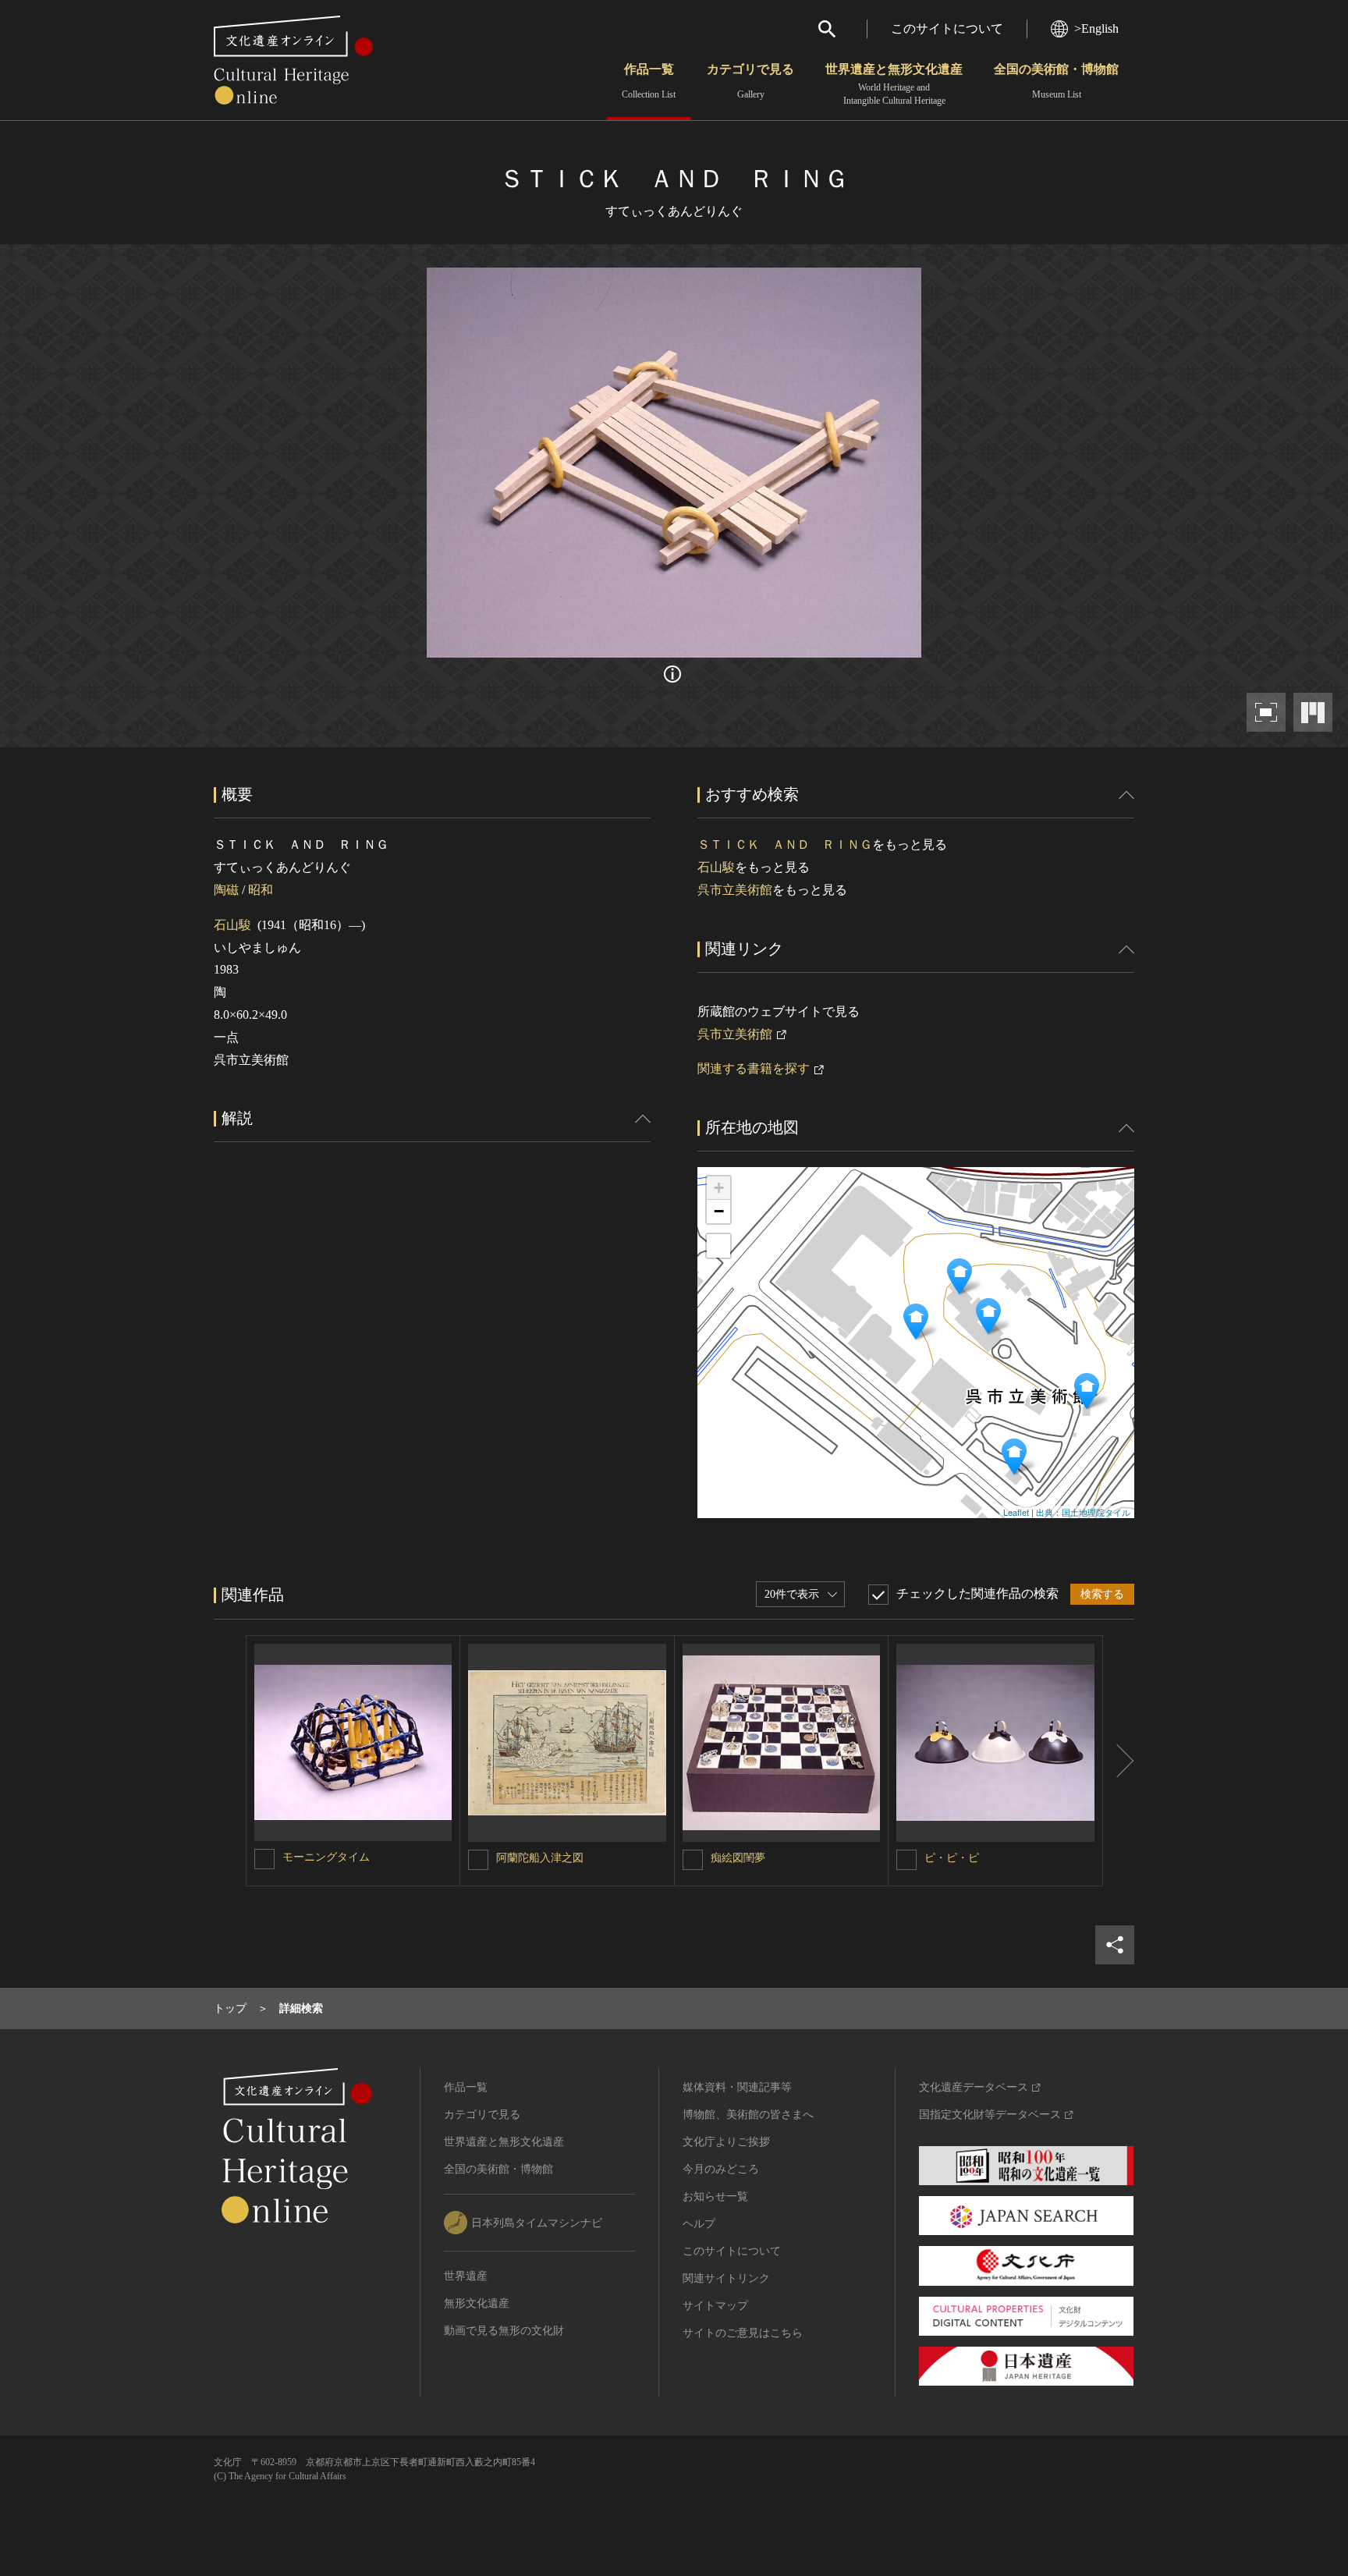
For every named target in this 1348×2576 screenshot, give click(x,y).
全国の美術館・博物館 (1056, 81)
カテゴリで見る (750, 81)
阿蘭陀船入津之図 (540, 1858)
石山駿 (232, 925)
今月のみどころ (721, 2169)
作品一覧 (649, 81)
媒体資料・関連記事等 (737, 2087)
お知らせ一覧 (715, 2196)
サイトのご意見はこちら (743, 2333)
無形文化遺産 (477, 2303)
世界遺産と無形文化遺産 (894, 84)
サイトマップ (715, 2306)
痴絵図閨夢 (738, 1858)
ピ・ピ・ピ (952, 1858)
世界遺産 (466, 2276)
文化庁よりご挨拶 (726, 2142)
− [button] (719, 1211)
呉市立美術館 (735, 890)
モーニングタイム (326, 1857)
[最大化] (718, 1246)
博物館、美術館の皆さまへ (748, 2115)
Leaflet (1016, 1512)
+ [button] (719, 1188)
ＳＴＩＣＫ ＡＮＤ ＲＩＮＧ (785, 844)
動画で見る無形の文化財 (504, 2331)
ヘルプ (699, 2224)
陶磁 (226, 890)
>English (1096, 28)
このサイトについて (947, 28)
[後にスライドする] (1119, 1761)
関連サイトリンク (726, 2278)
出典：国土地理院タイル (1083, 1512)
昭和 (261, 890)
